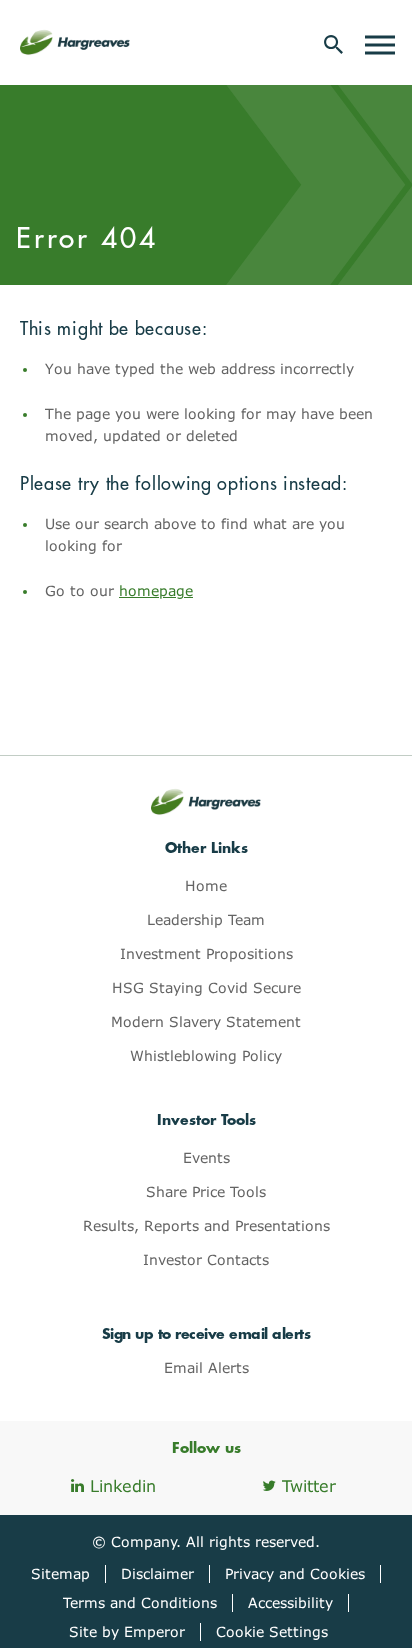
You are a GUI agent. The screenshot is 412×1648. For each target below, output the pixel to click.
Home (206, 885)
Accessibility (290, 1602)
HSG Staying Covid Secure (206, 987)
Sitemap (60, 1573)
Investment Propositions (206, 953)
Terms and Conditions (140, 1602)
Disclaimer (157, 1573)
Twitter (309, 1486)
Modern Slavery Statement (206, 1021)
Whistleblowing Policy (206, 1055)
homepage (156, 590)
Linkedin (123, 1486)
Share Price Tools (206, 1191)
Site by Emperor (127, 1631)
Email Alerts (206, 1367)
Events (206, 1157)
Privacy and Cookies (295, 1573)
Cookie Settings (272, 1631)
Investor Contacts (206, 1259)
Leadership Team (206, 919)
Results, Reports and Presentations (206, 1225)
